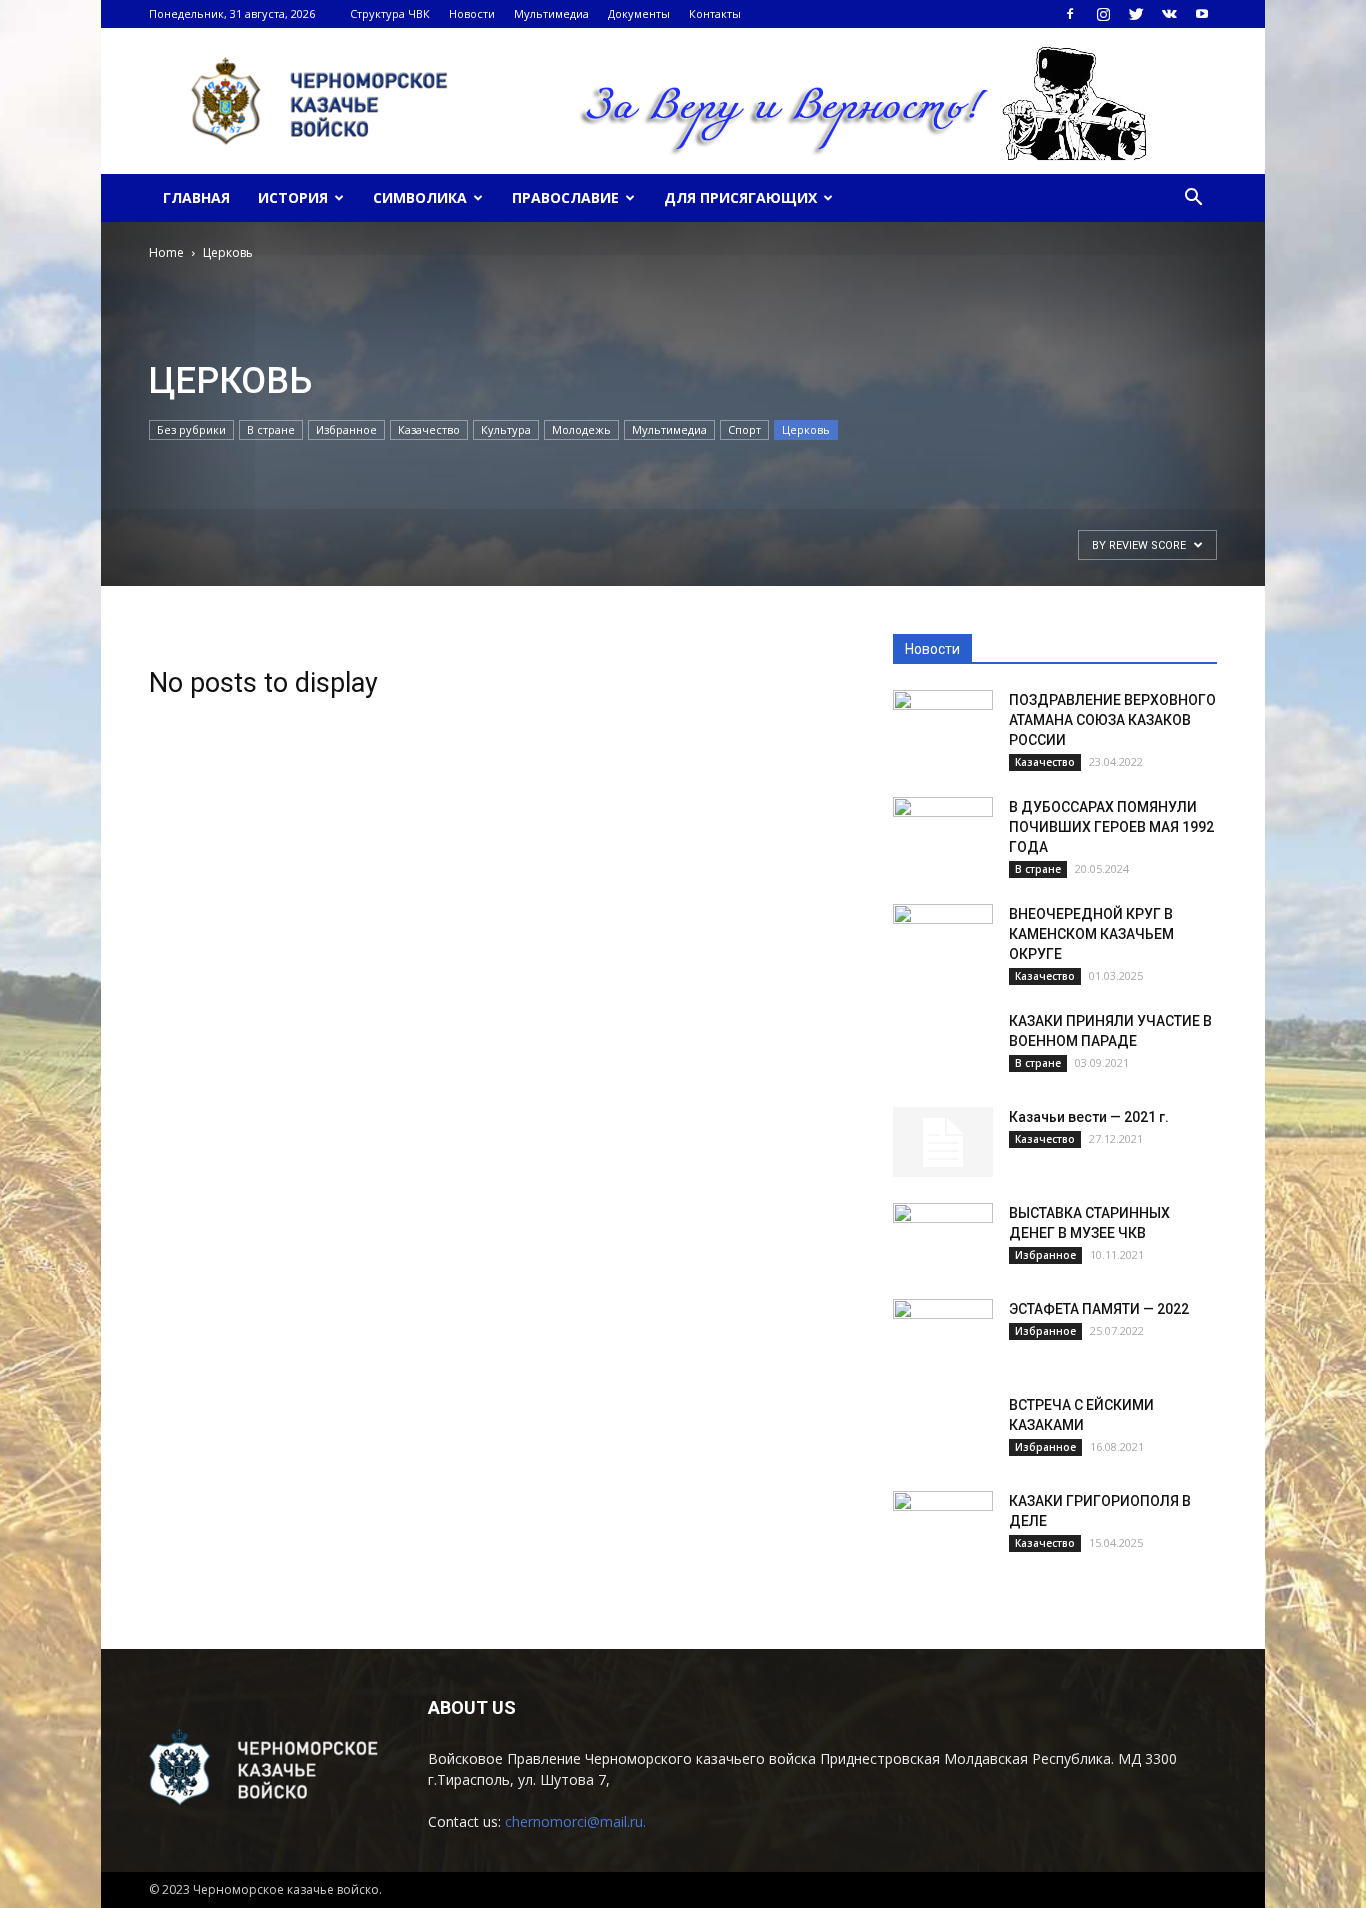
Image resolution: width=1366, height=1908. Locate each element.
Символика (420, 197)
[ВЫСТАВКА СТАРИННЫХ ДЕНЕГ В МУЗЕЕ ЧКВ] (943, 1238)
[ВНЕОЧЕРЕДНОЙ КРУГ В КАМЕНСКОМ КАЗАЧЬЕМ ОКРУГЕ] (943, 939)
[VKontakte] (1169, 14)
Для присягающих (740, 197)
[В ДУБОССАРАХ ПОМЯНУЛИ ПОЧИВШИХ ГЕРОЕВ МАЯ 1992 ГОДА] (943, 832)
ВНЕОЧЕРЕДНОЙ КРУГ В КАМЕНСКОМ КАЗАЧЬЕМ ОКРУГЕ (1091, 934)
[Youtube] (1202, 14)
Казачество (429, 429)
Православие (565, 197)
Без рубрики (191, 429)
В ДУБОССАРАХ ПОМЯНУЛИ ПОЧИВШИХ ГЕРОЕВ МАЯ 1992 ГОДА (1111, 827)
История (293, 197)
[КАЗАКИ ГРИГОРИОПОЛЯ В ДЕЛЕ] (943, 1526)
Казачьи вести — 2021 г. (1089, 1117)
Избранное (346, 429)
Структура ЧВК (390, 13)
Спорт (744, 429)
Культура (506, 429)
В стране (271, 429)
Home (166, 252)
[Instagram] (1103, 14)
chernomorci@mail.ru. (575, 1821)
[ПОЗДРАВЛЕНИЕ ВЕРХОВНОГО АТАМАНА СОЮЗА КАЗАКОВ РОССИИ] (943, 725)
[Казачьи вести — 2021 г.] (943, 1142)
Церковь (806, 429)
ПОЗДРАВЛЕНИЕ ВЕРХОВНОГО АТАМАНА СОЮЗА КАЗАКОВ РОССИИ (1112, 720)
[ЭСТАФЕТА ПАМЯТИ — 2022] (943, 1334)
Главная (196, 197)
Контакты (715, 13)
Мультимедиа (551, 13)
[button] (1193, 198)
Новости (472, 13)
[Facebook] (1070, 14)
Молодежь (581, 429)
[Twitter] (1136, 14)
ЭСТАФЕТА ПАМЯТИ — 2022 (1099, 1309)
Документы (639, 13)
